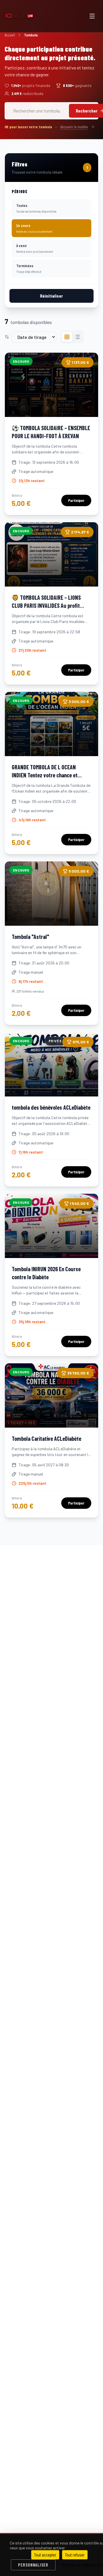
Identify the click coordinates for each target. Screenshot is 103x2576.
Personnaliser (33, 2565)
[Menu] (92, 16)
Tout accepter (45, 2555)
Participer (76, 500)
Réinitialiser (51, 296)
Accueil (10, 35)
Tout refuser (75, 2555)
